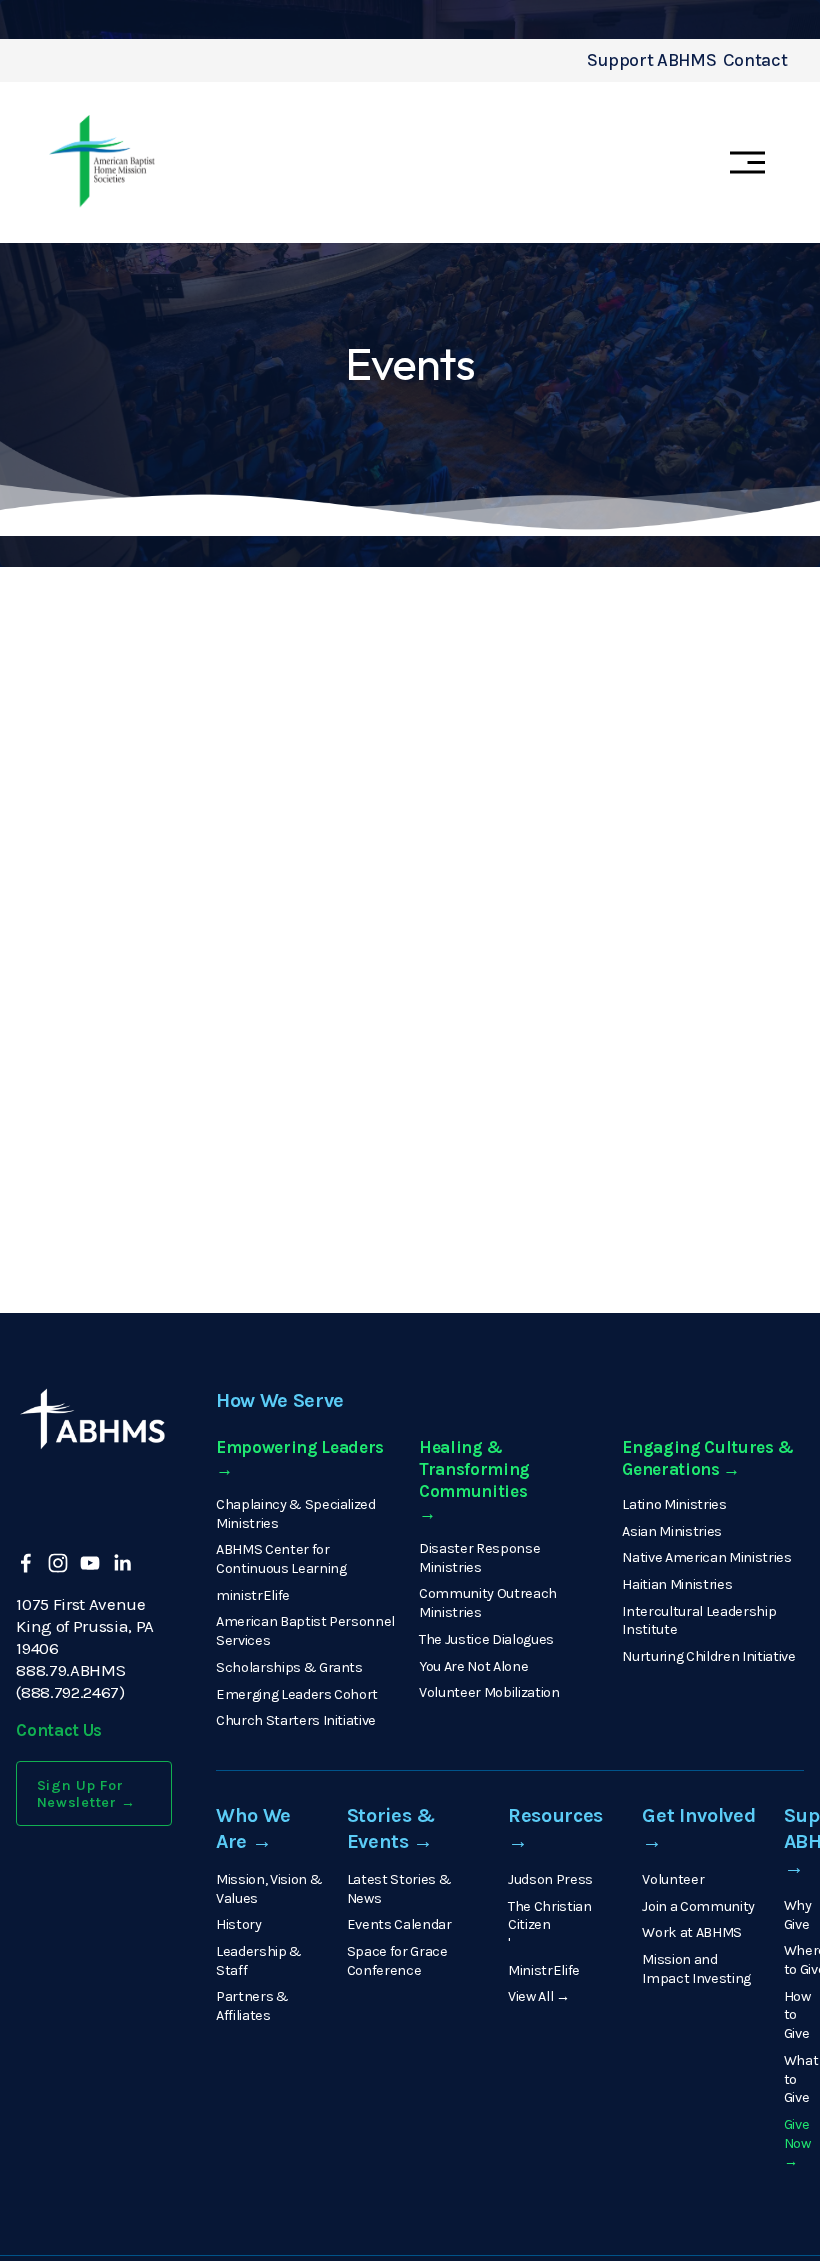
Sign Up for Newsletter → (87, 1794)
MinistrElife (544, 1970)
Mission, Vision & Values (269, 1889)
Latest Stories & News (399, 1889)
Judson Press (550, 1879)
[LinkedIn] (122, 1563)
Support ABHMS (651, 60)
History (239, 1924)
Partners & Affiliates (252, 2006)
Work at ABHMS (692, 1932)
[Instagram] (58, 1563)
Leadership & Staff (259, 1961)
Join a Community (698, 1906)
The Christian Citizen (550, 1916)
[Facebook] (26, 1563)
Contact (755, 60)
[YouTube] (90, 1563)
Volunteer (673, 1879)
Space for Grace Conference (397, 1961)
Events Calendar (399, 1924)
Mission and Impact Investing (696, 1969)
